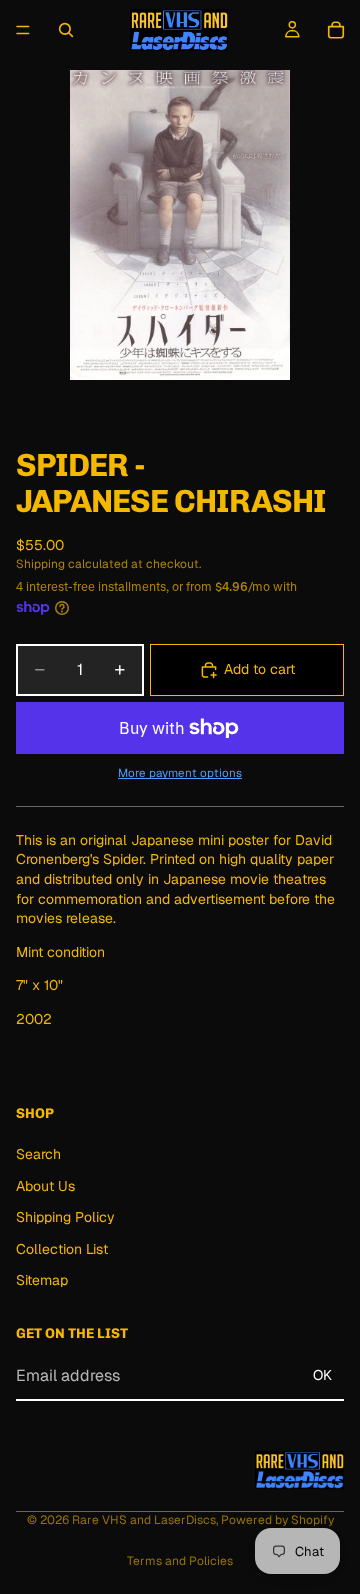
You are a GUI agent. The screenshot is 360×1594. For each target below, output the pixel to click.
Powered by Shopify (277, 1520)
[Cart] (336, 30)
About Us (45, 1186)
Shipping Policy (65, 1218)
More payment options (180, 772)
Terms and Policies (180, 1561)
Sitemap (42, 1281)
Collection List (62, 1249)
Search (38, 1154)
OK (322, 1375)
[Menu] (23, 30)
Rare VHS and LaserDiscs (144, 1520)
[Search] (66, 30)
